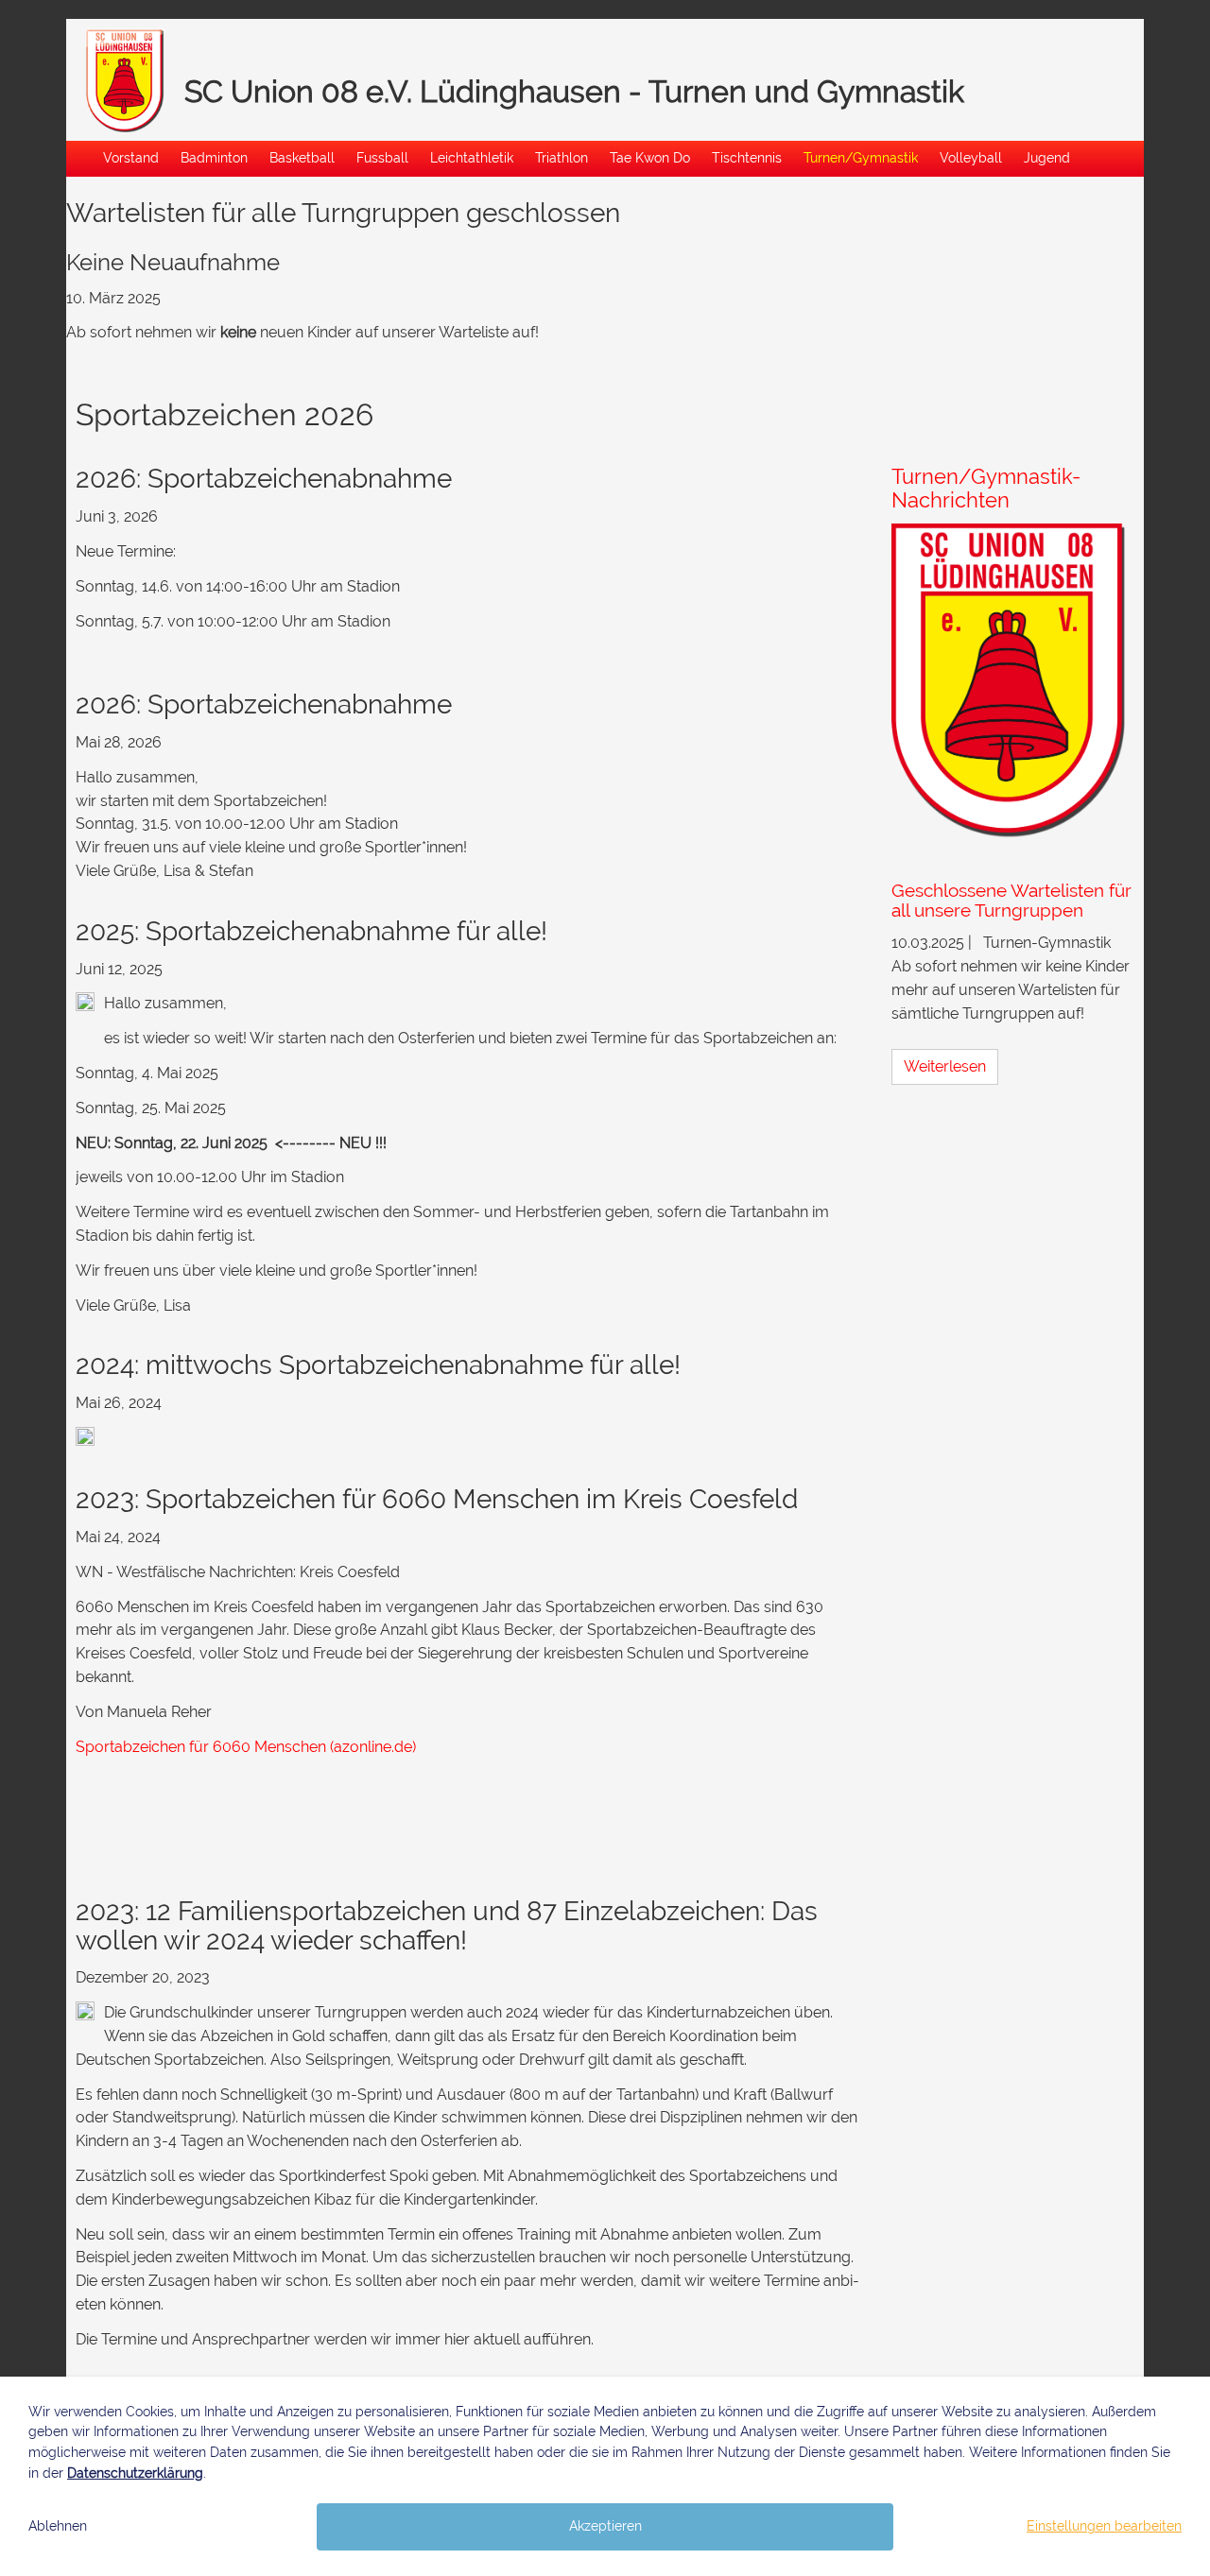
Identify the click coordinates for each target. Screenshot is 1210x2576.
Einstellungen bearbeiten (1104, 2526)
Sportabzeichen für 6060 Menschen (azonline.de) (246, 1747)
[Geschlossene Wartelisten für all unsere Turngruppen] (1013, 684)
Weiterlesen (945, 1066)
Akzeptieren (605, 2526)
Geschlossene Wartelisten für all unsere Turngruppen (1011, 900)
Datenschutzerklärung (135, 2473)
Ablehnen (58, 2526)
